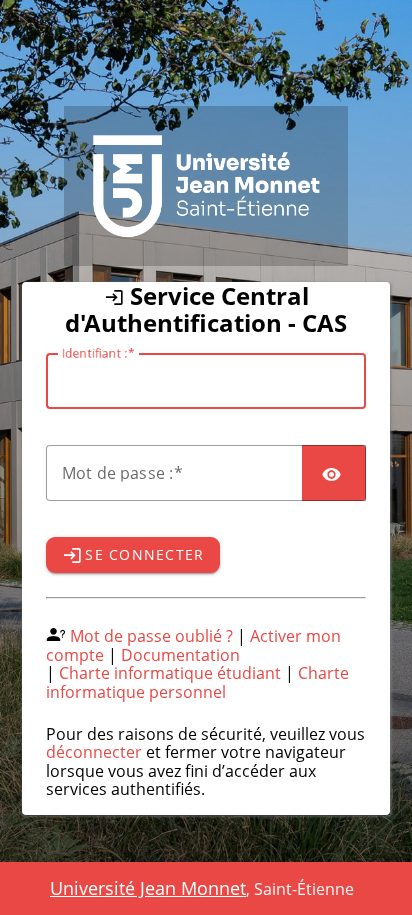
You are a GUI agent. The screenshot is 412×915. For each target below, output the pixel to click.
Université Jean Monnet (148, 888)
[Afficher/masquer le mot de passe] (334, 473)
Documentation (180, 655)
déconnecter (94, 752)
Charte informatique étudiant (170, 673)
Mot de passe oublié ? (151, 636)
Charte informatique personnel (197, 682)
